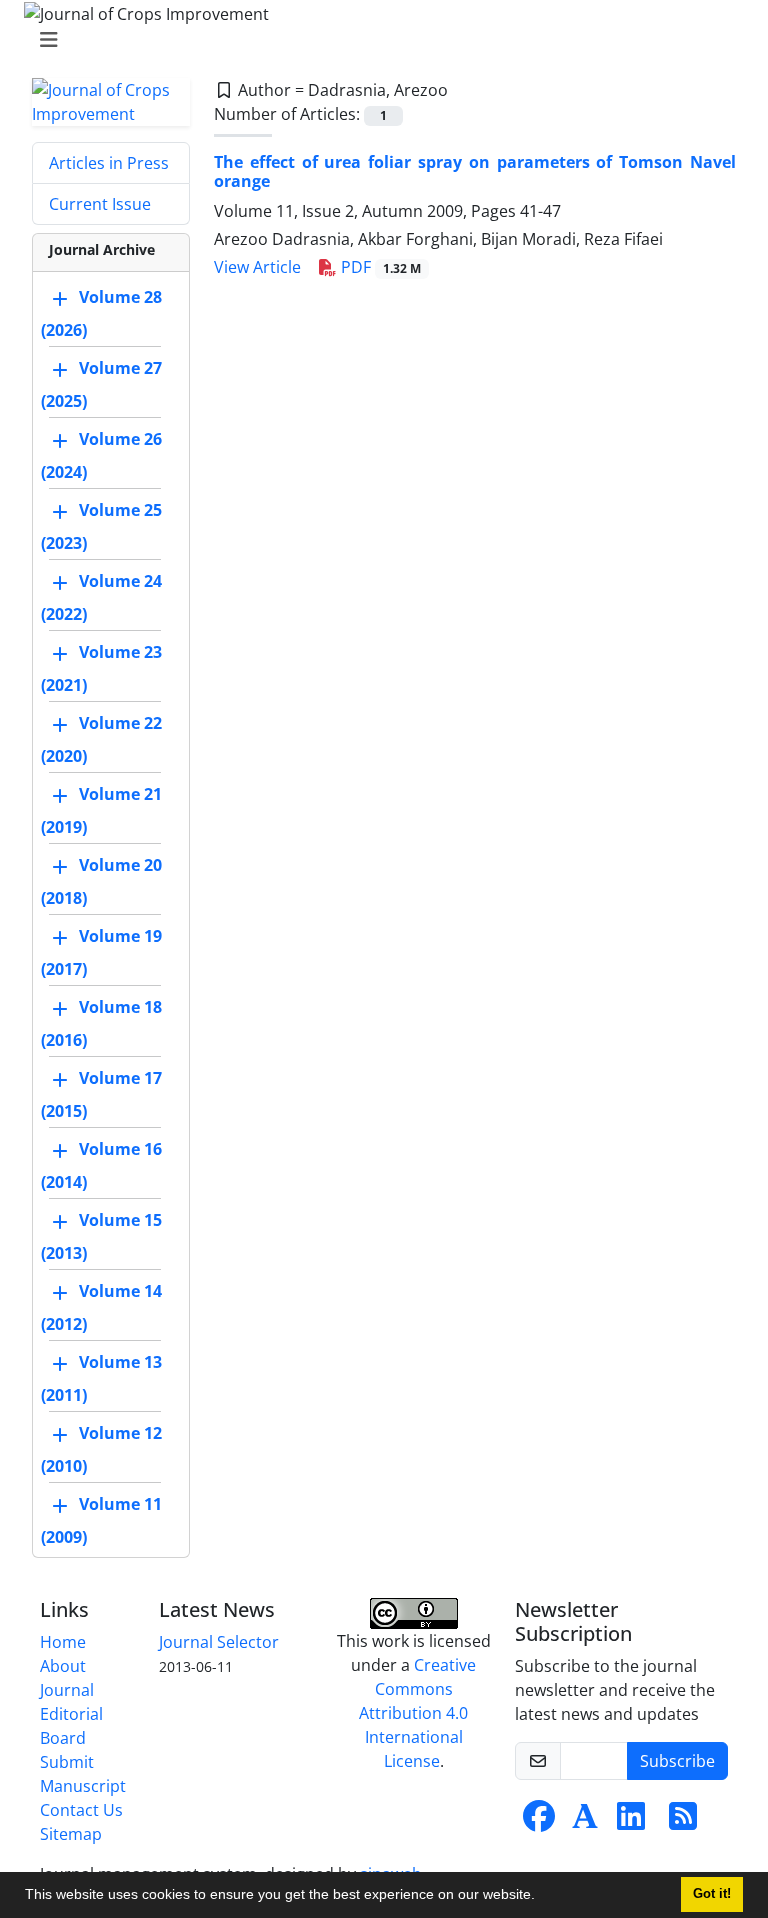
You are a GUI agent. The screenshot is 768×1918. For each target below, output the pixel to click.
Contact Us (81, 1810)
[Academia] (585, 1822)
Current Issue (100, 204)
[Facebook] (539, 1822)
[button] (542, 1897)
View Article (257, 267)
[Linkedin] (631, 1822)
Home (63, 1642)
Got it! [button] (712, 1894)
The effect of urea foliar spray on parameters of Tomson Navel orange (475, 171)
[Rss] (683, 1822)
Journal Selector (219, 1642)
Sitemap (71, 1834)
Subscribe (677, 1761)
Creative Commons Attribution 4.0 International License (417, 1713)
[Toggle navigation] (378, 40)
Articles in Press (109, 163)
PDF (379, 267)
